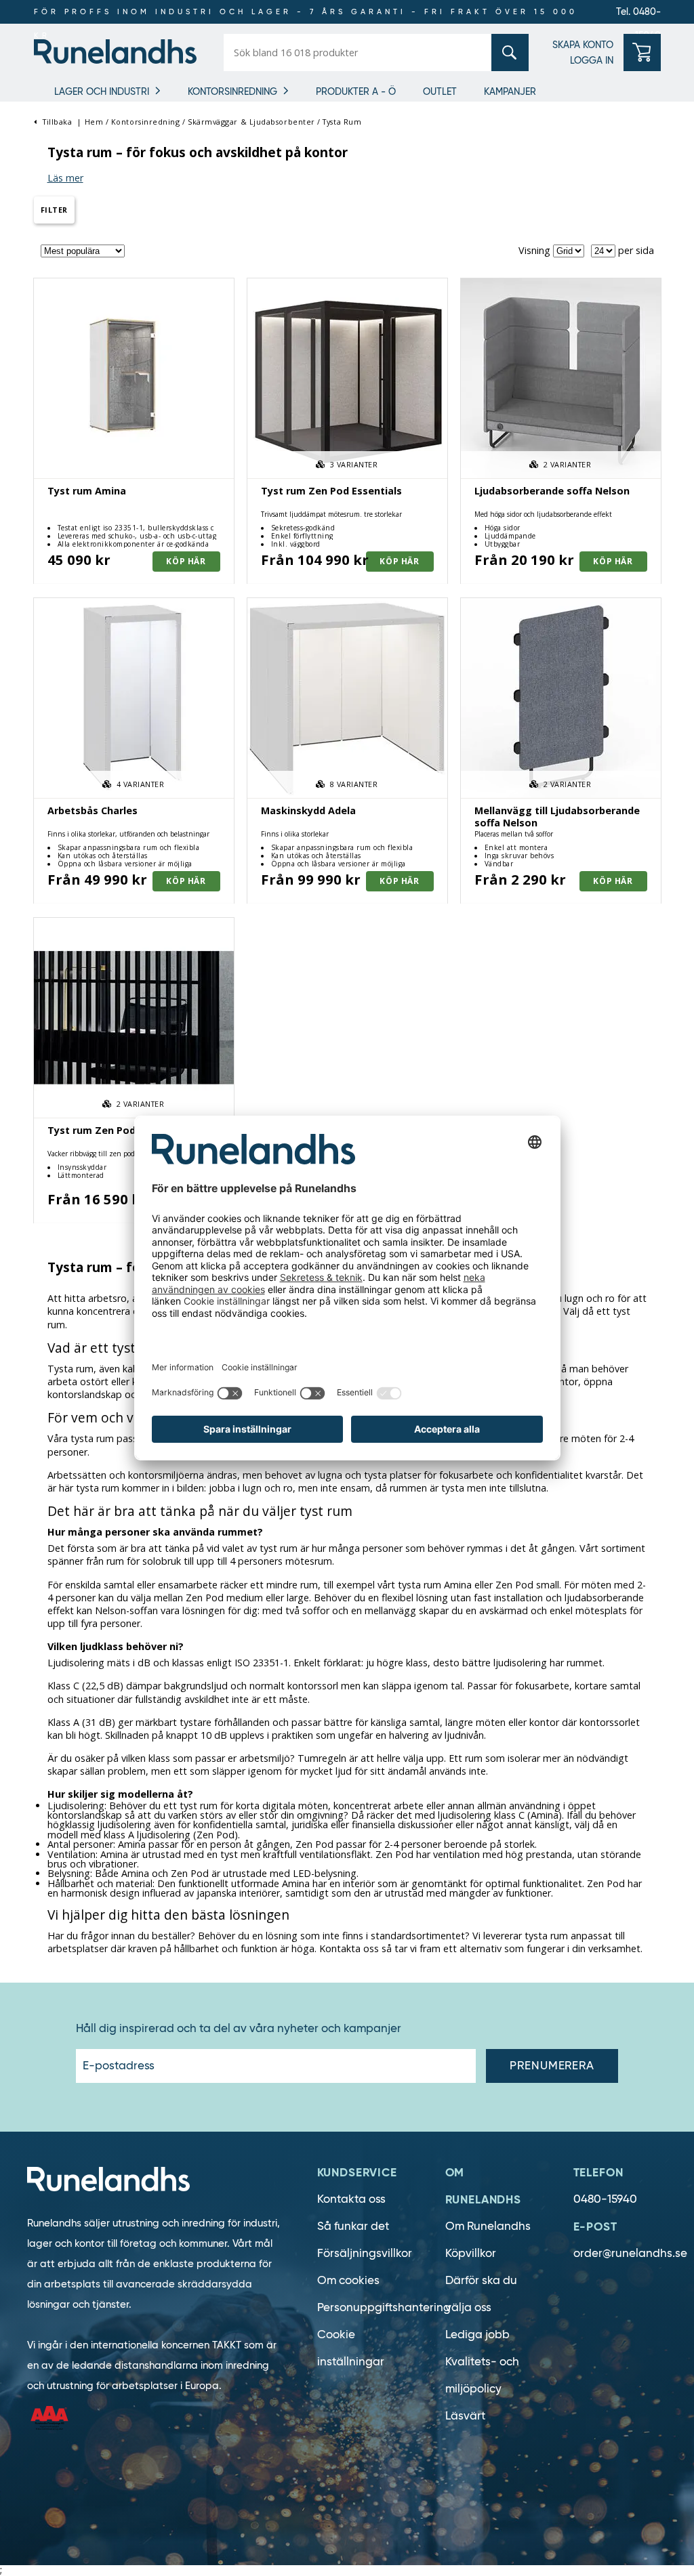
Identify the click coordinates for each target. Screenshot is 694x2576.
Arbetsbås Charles (93, 810)
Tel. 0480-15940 (638, 15)
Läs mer (65, 178)
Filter (54, 210)
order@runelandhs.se (630, 2253)
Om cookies (348, 2280)
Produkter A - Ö (356, 91)
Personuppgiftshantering (384, 2307)
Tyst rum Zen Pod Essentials (331, 491)
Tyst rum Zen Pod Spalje (108, 1130)
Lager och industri (102, 91)
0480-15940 (605, 2199)
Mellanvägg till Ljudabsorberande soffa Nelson (557, 816)
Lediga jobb (477, 2335)
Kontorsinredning (232, 91)
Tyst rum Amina (87, 491)
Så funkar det (353, 2226)
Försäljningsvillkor (365, 2253)
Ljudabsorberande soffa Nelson (552, 491)
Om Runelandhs (488, 2226)
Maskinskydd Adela (308, 810)
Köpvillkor (471, 2253)
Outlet (440, 91)
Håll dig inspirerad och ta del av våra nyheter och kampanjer (239, 2029)
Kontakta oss (351, 2199)
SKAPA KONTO (583, 45)
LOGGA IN (592, 60)
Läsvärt (465, 2416)
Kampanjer (510, 91)
